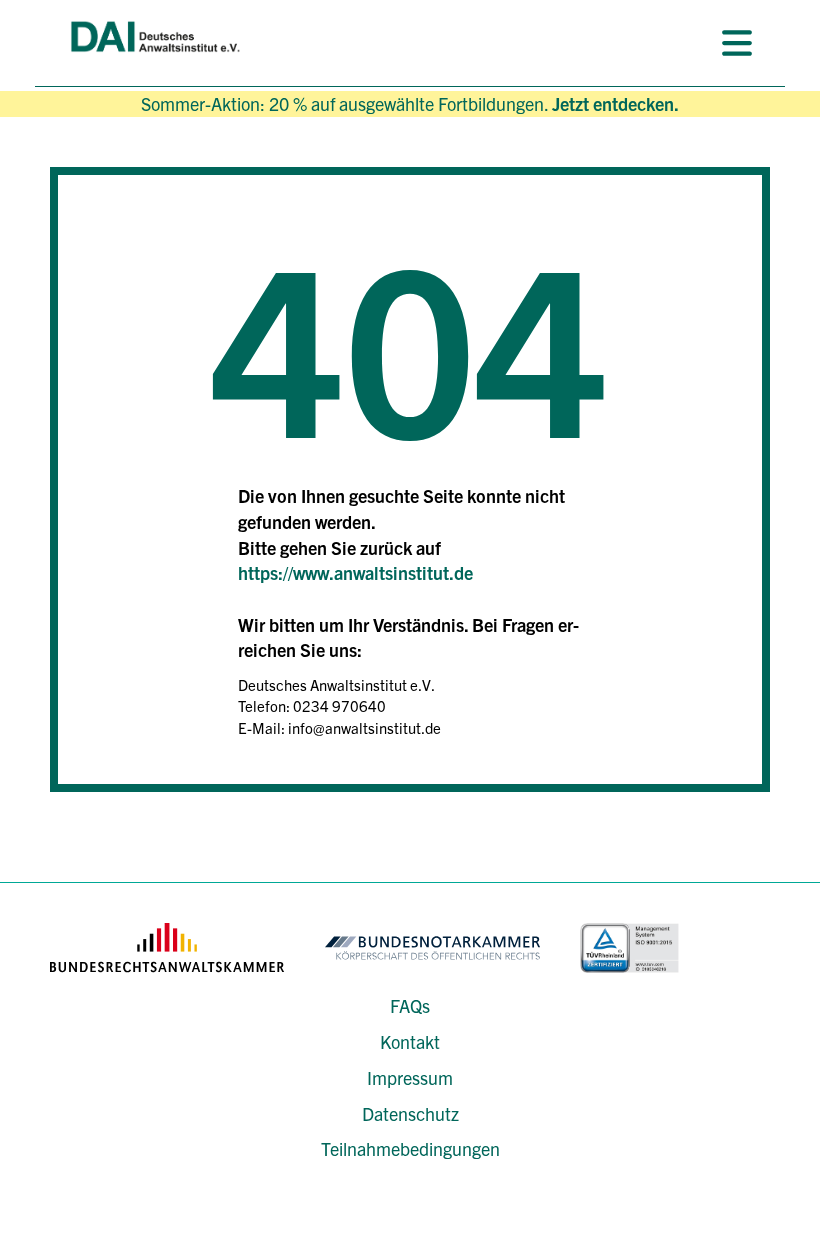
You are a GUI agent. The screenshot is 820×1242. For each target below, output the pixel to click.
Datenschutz (410, 1113)
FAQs (410, 1005)
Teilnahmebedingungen (410, 1148)
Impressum (410, 1077)
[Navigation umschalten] (737, 43)
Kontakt (410, 1041)
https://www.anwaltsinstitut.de (355, 572)
